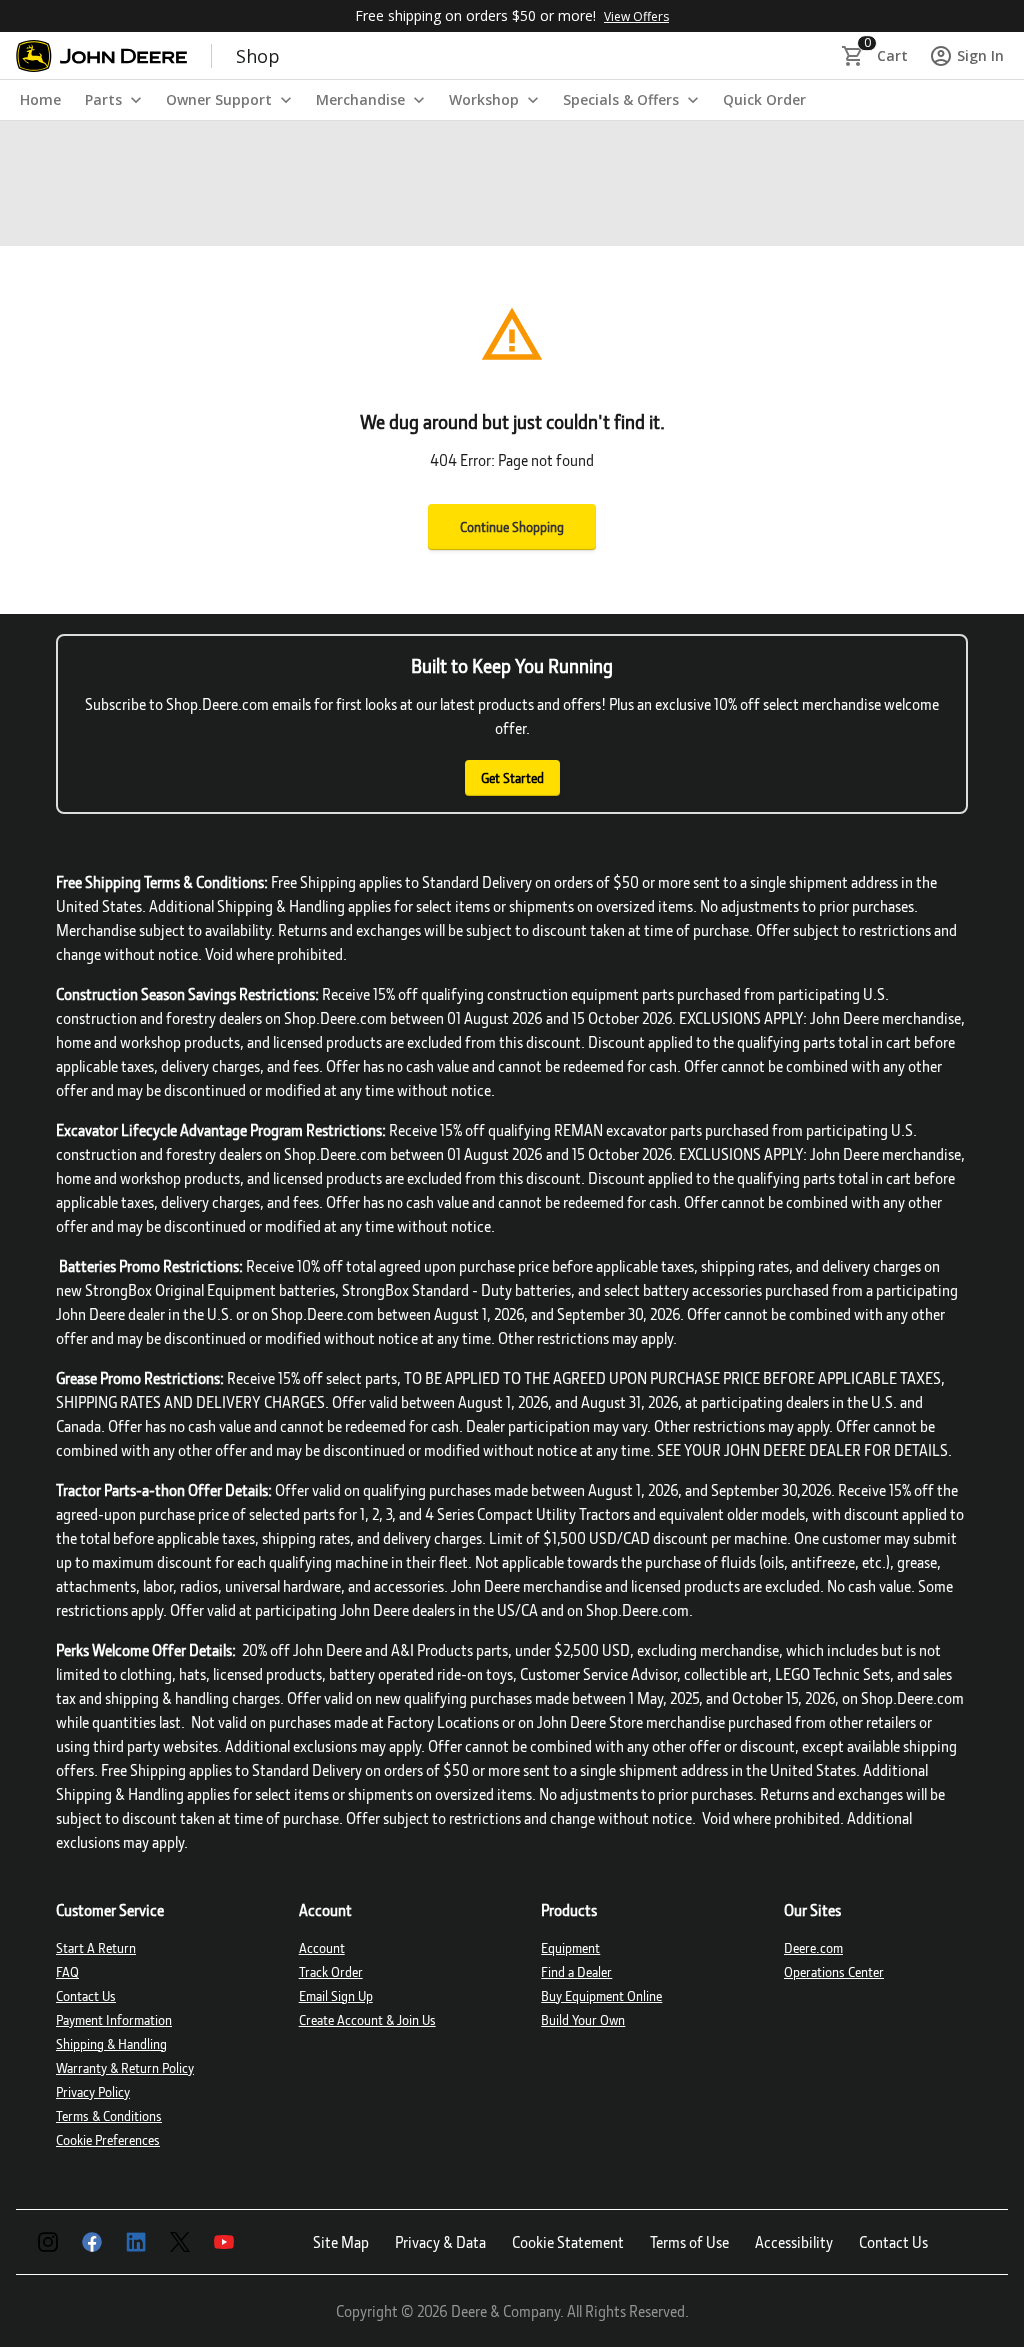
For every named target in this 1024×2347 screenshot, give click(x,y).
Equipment (570, 1947)
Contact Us (86, 1995)
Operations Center (834, 1971)
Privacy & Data (440, 2242)
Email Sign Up (336, 1995)
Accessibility (794, 2242)
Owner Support (219, 99)
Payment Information (114, 2019)
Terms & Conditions (109, 2115)
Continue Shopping (512, 526)
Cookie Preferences (108, 2139)
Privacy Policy (93, 2091)
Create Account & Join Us (367, 2019)
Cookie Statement (568, 2242)
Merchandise (360, 99)
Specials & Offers (621, 99)
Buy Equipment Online (601, 1995)
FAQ (67, 1971)
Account (322, 1947)
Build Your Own (583, 2019)
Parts (103, 99)
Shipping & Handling (111, 2043)
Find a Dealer (576, 1971)
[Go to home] (101, 56)
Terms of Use (689, 2242)
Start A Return (96, 1947)
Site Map (341, 2242)
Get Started (512, 777)
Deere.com (813, 1947)
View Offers (636, 16)
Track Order (331, 1971)
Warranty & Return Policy (125, 2067)
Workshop (484, 99)
